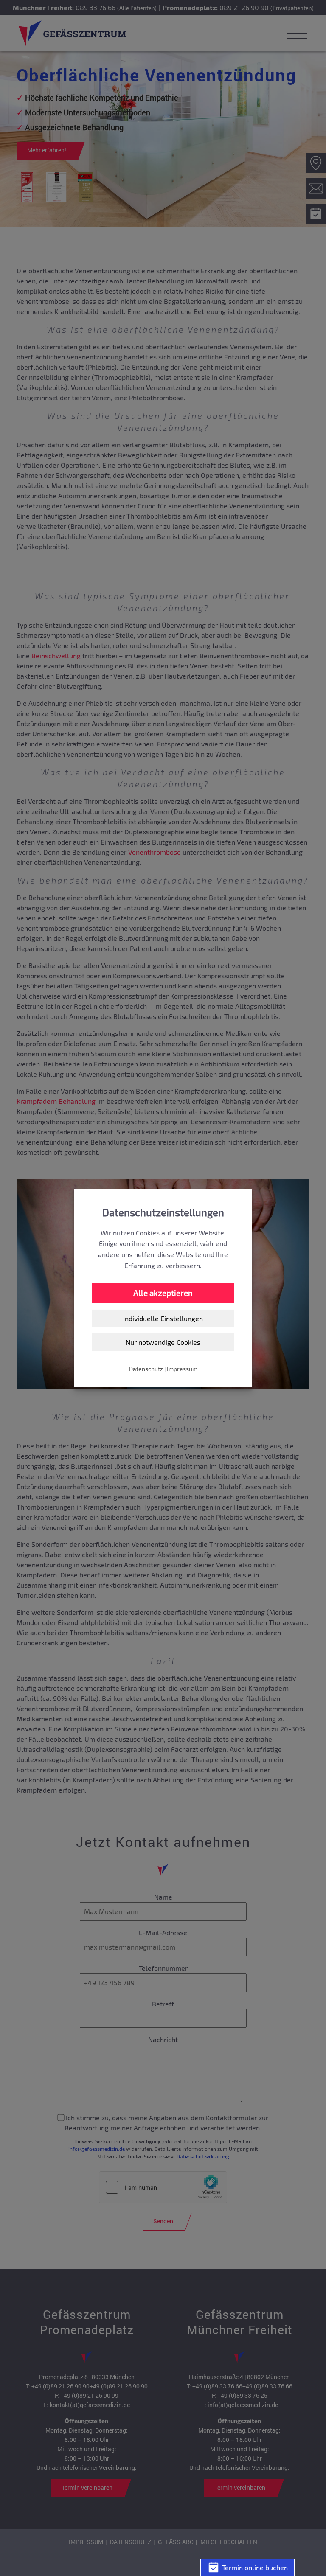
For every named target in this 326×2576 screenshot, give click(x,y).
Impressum (182, 1369)
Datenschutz (146, 1369)
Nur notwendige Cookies (163, 1342)
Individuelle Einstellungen (163, 1318)
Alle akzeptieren (163, 1293)
